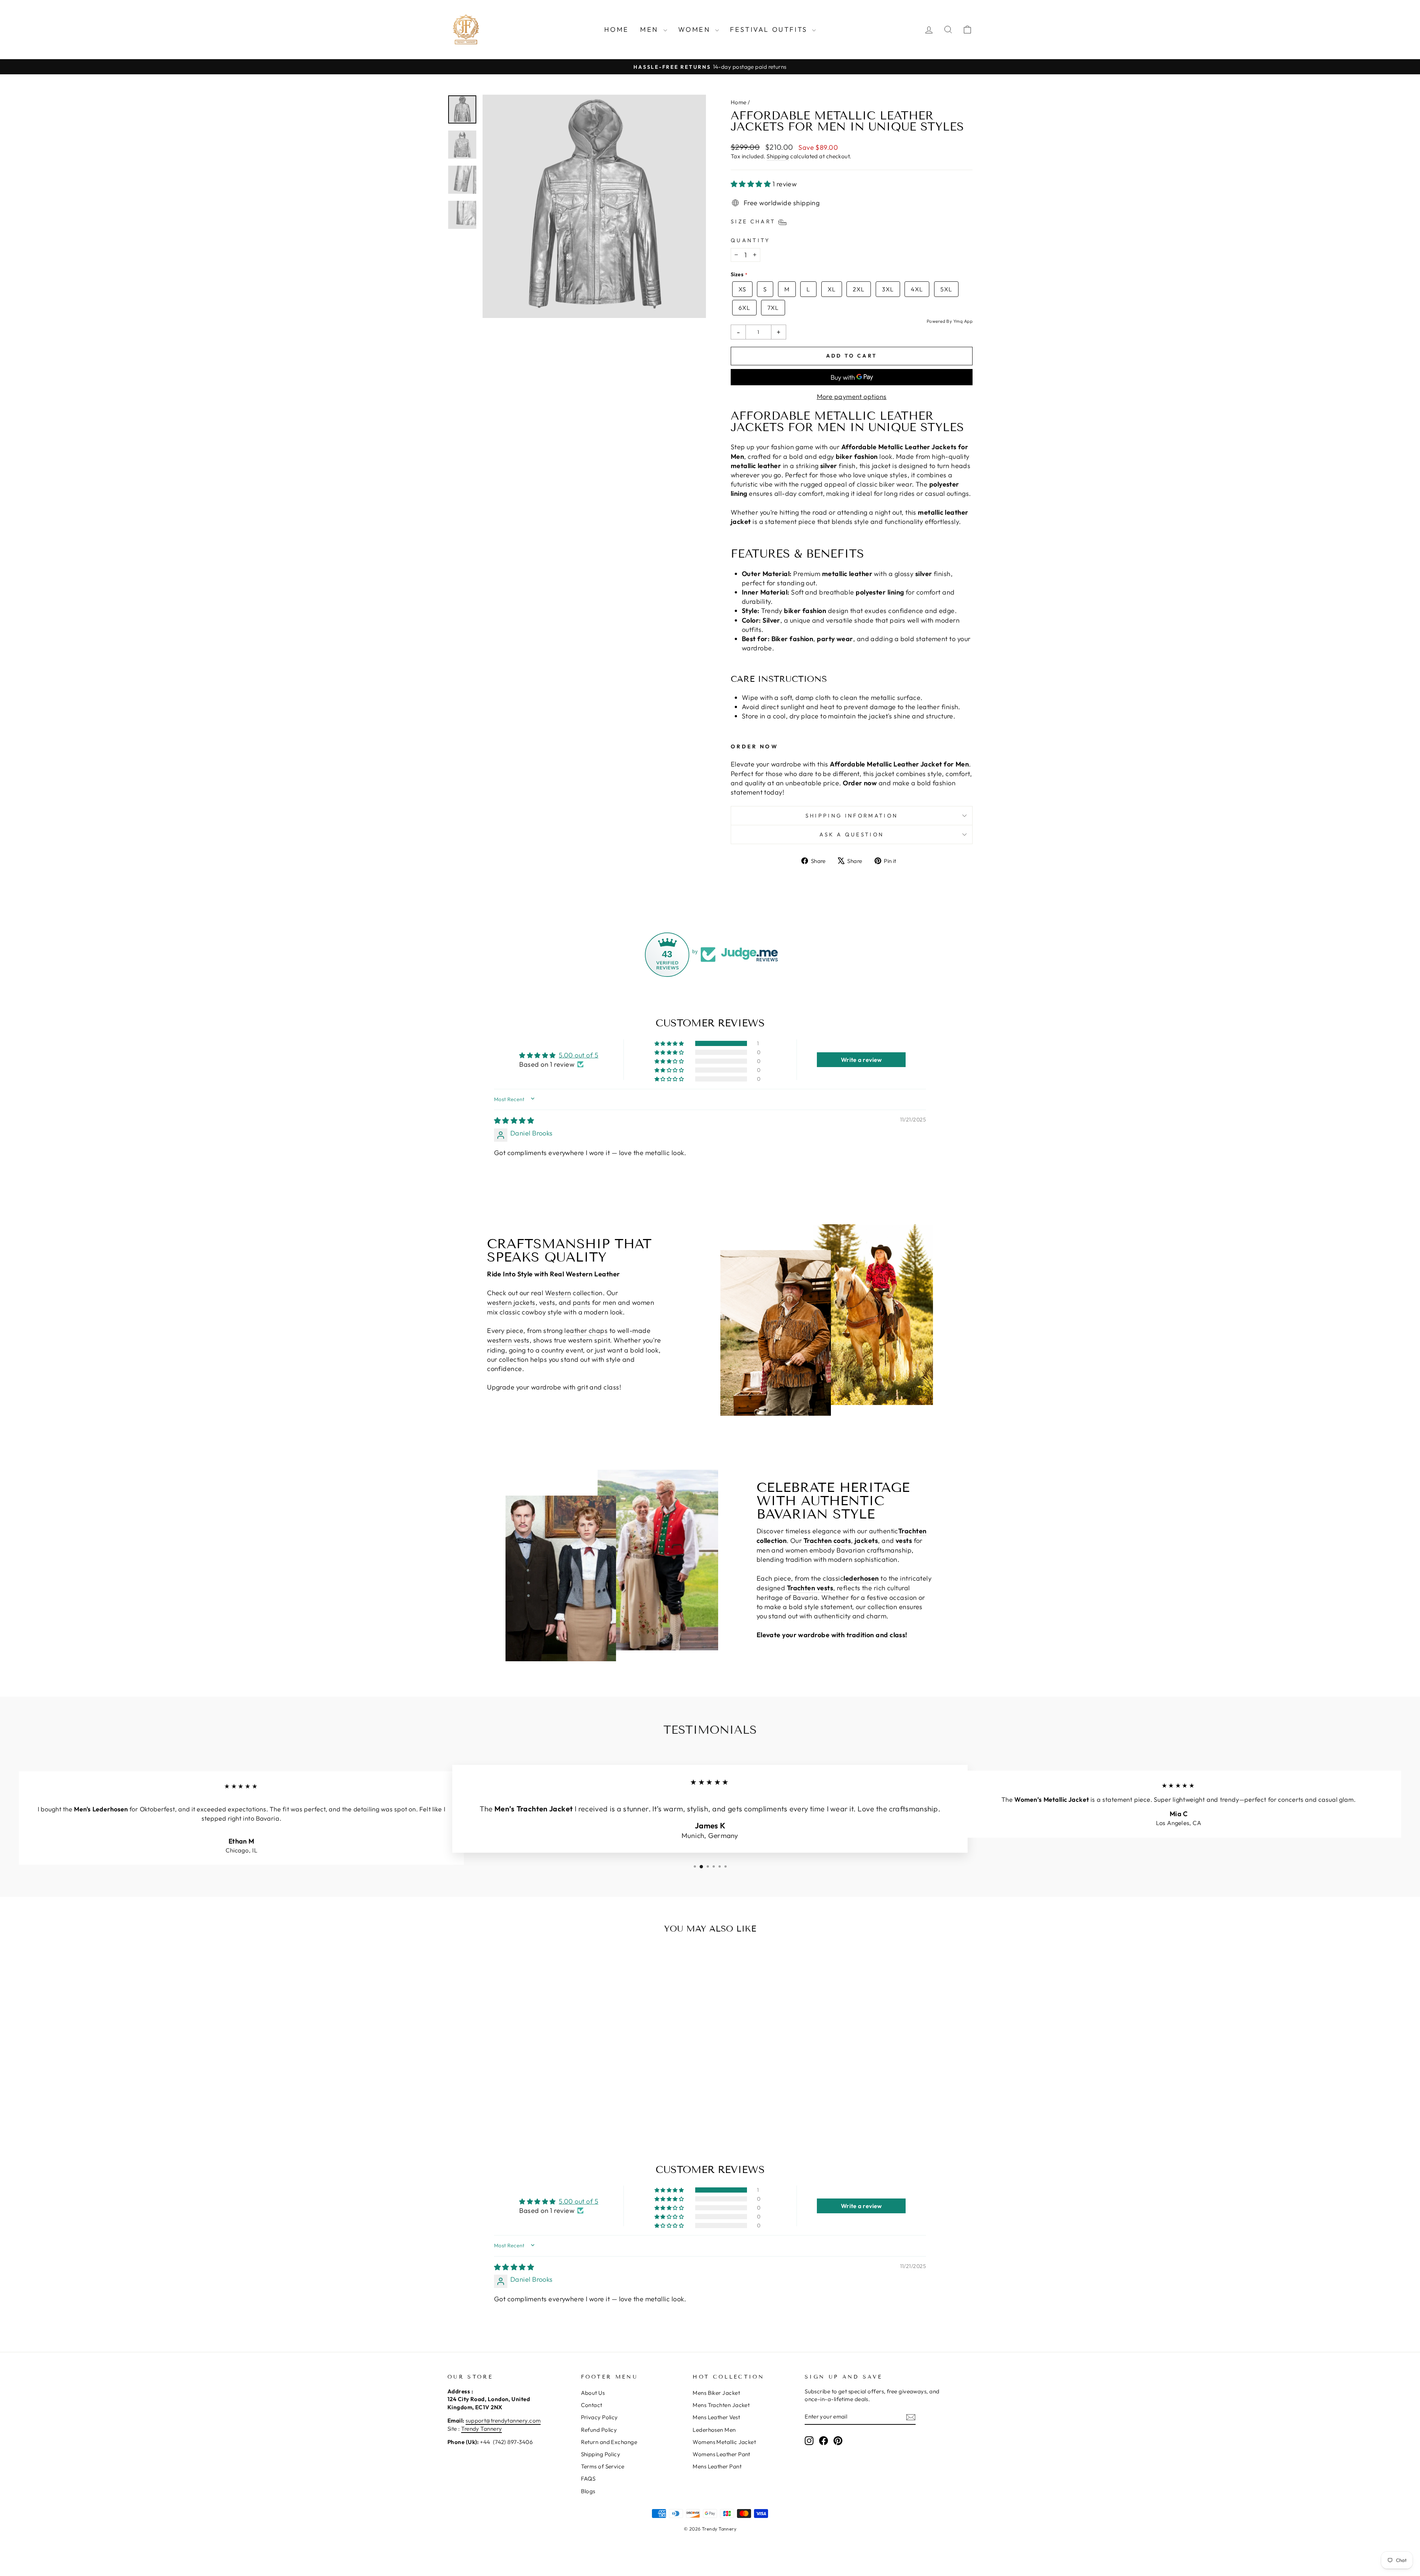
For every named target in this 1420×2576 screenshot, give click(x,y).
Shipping (778, 156)
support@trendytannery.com (503, 2421)
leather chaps (586, 1331)
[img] (514, 1121)
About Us (593, 2393)
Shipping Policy (601, 2454)
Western (558, 1293)
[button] (752, 184)
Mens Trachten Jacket (721, 2405)
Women (696, 29)
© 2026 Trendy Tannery (710, 2529)
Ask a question (852, 835)
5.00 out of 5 (579, 1055)
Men (651, 29)
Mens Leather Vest (716, 2417)
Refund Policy (599, 2430)
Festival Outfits (770, 29)
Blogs (588, 2491)
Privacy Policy (599, 2417)
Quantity (750, 240)
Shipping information (852, 816)
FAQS (588, 2479)
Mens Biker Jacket (716, 2393)
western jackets (511, 1302)
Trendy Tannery (481, 2429)
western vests (508, 1340)
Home (617, 29)
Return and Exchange (609, 2442)
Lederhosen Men (714, 2430)
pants (582, 1302)
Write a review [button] (861, 1060)
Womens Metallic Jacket (724, 2442)
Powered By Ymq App (950, 321)
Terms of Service (603, 2466)
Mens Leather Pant (717, 2466)
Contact (592, 2405)
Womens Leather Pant (721, 2454)
